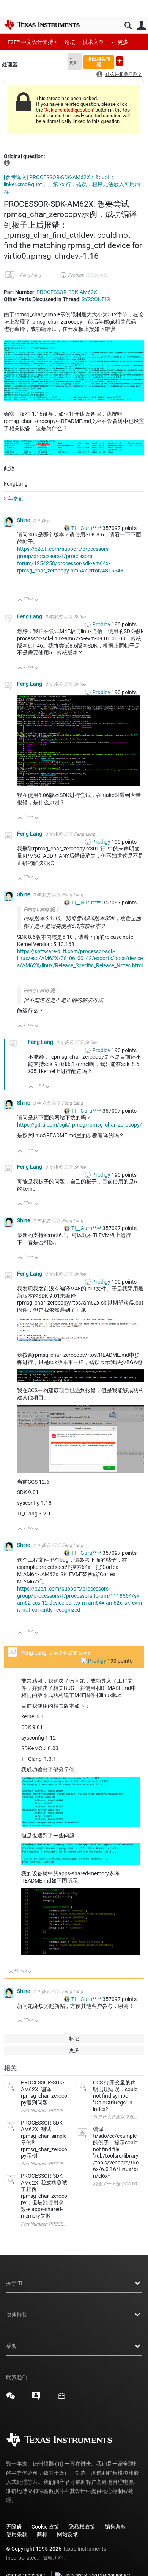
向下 (37, 601)
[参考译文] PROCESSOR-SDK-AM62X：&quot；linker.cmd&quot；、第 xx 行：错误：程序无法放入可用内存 (72, 184)
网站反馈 (68, 2534)
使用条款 (17, 2534)
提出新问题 (120, 61)
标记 (74, 2039)
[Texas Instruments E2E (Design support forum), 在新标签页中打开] (36, 2398)
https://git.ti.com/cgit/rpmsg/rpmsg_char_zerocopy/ (80, 1125)
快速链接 (17, 2315)
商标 (42, 2534)
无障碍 (14, 2527)
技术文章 (93, 42)
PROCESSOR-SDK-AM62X (67, 292)
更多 (123, 42)
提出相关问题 (99, 62)
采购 (11, 2346)
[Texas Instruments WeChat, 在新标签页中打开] (11, 2398)
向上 (20, 601)
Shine (24, 520)
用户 (141, 26)
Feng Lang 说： (42, 909)
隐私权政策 (82, 2527)
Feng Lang (30, 275)
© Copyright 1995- (34, 2549)
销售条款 (115, 2527)
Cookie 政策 (45, 2527)
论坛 (70, 42)
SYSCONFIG (96, 299)
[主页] (42, 25)
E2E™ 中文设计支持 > (32, 42)
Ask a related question (69, 110)
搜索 (128, 26)
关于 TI (14, 2283)
